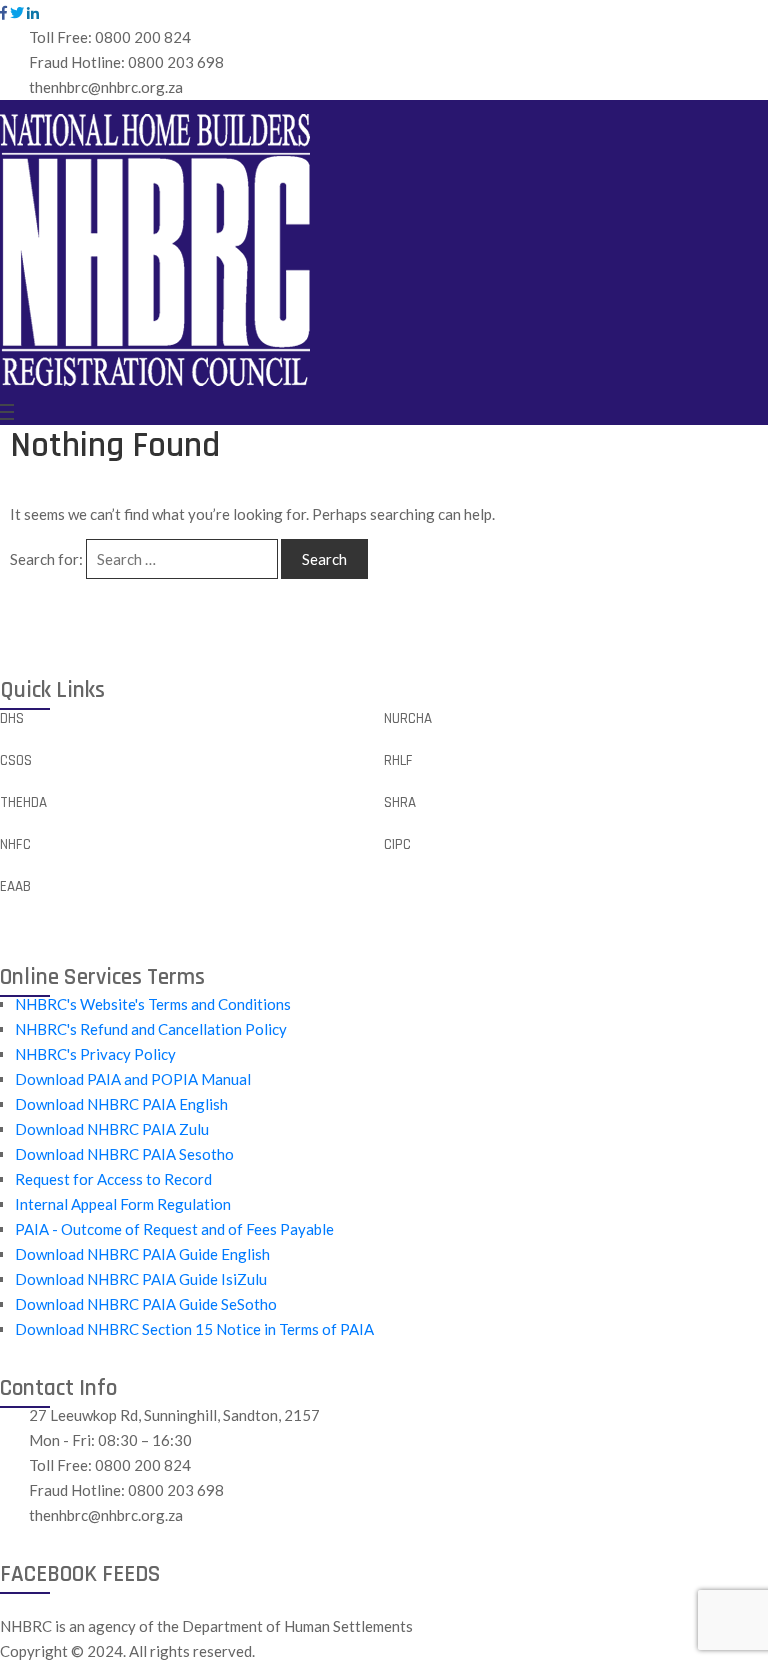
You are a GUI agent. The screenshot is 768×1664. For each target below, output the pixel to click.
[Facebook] (3, 13)
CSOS (16, 760)
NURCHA (408, 718)
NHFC (15, 844)
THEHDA (23, 802)
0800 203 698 (176, 62)
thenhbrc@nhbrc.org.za (106, 87)
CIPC (397, 844)
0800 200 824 (143, 37)
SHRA (400, 802)
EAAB (15, 886)
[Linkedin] (33, 13)
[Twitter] (17, 13)
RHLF (398, 760)
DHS (12, 718)
